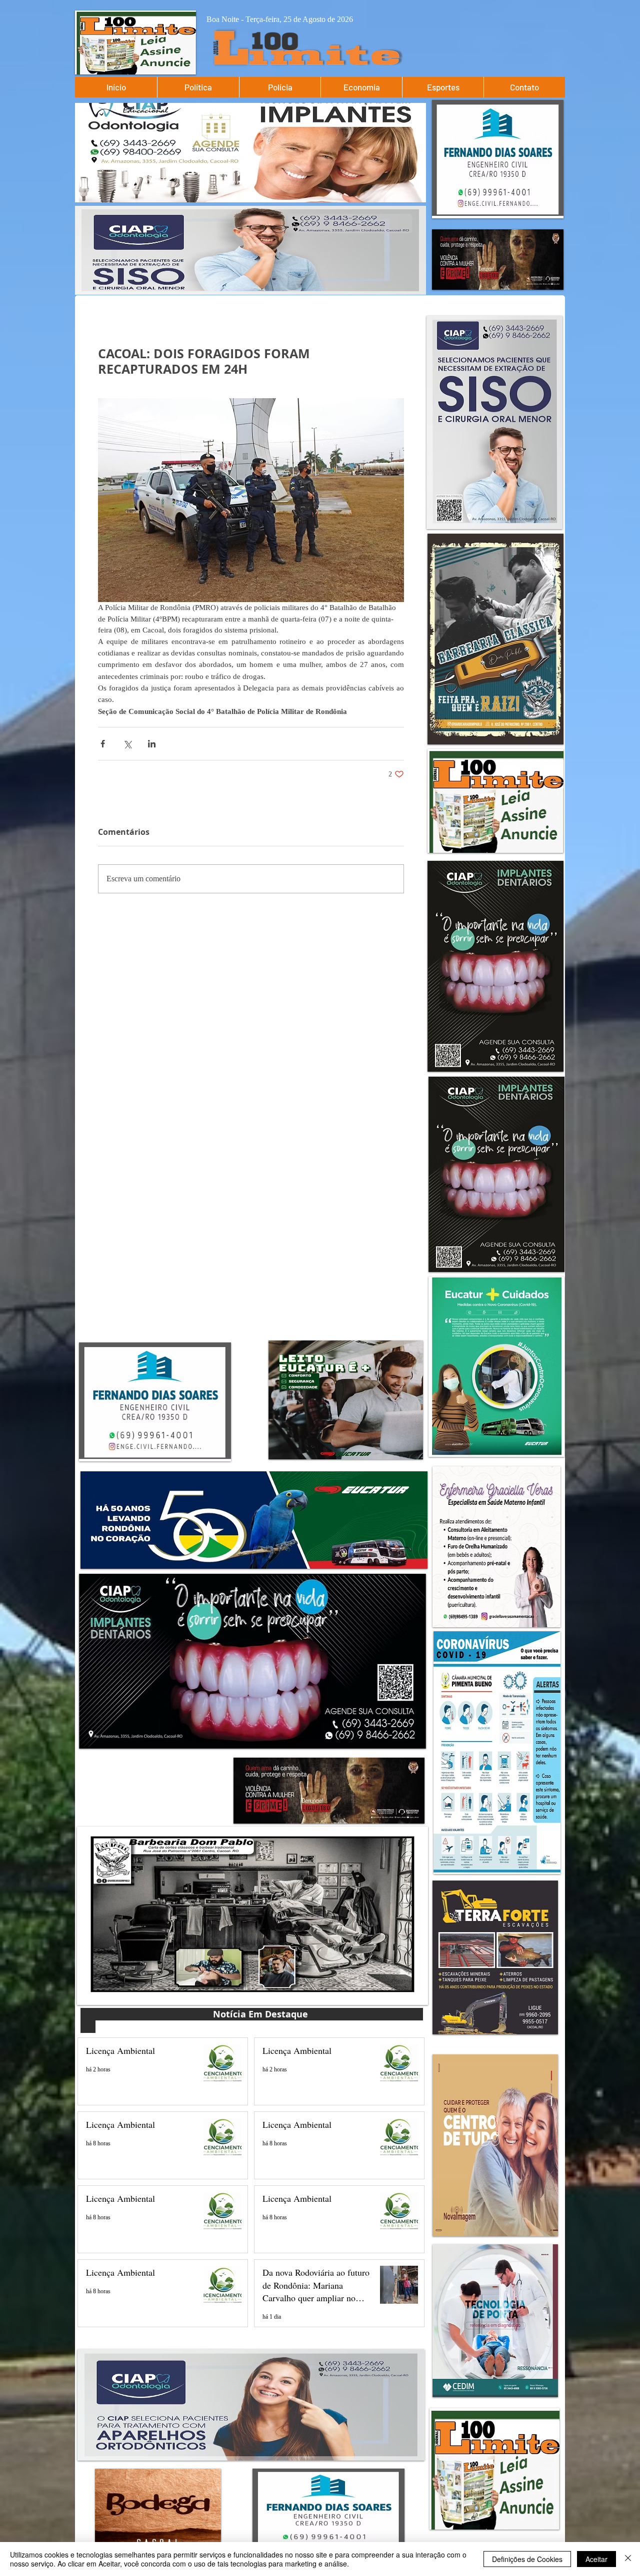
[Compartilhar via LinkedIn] (152, 744)
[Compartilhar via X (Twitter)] (127, 744)
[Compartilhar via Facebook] (103, 744)
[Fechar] (628, 2559)
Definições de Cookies (527, 2559)
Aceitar (596, 2559)
